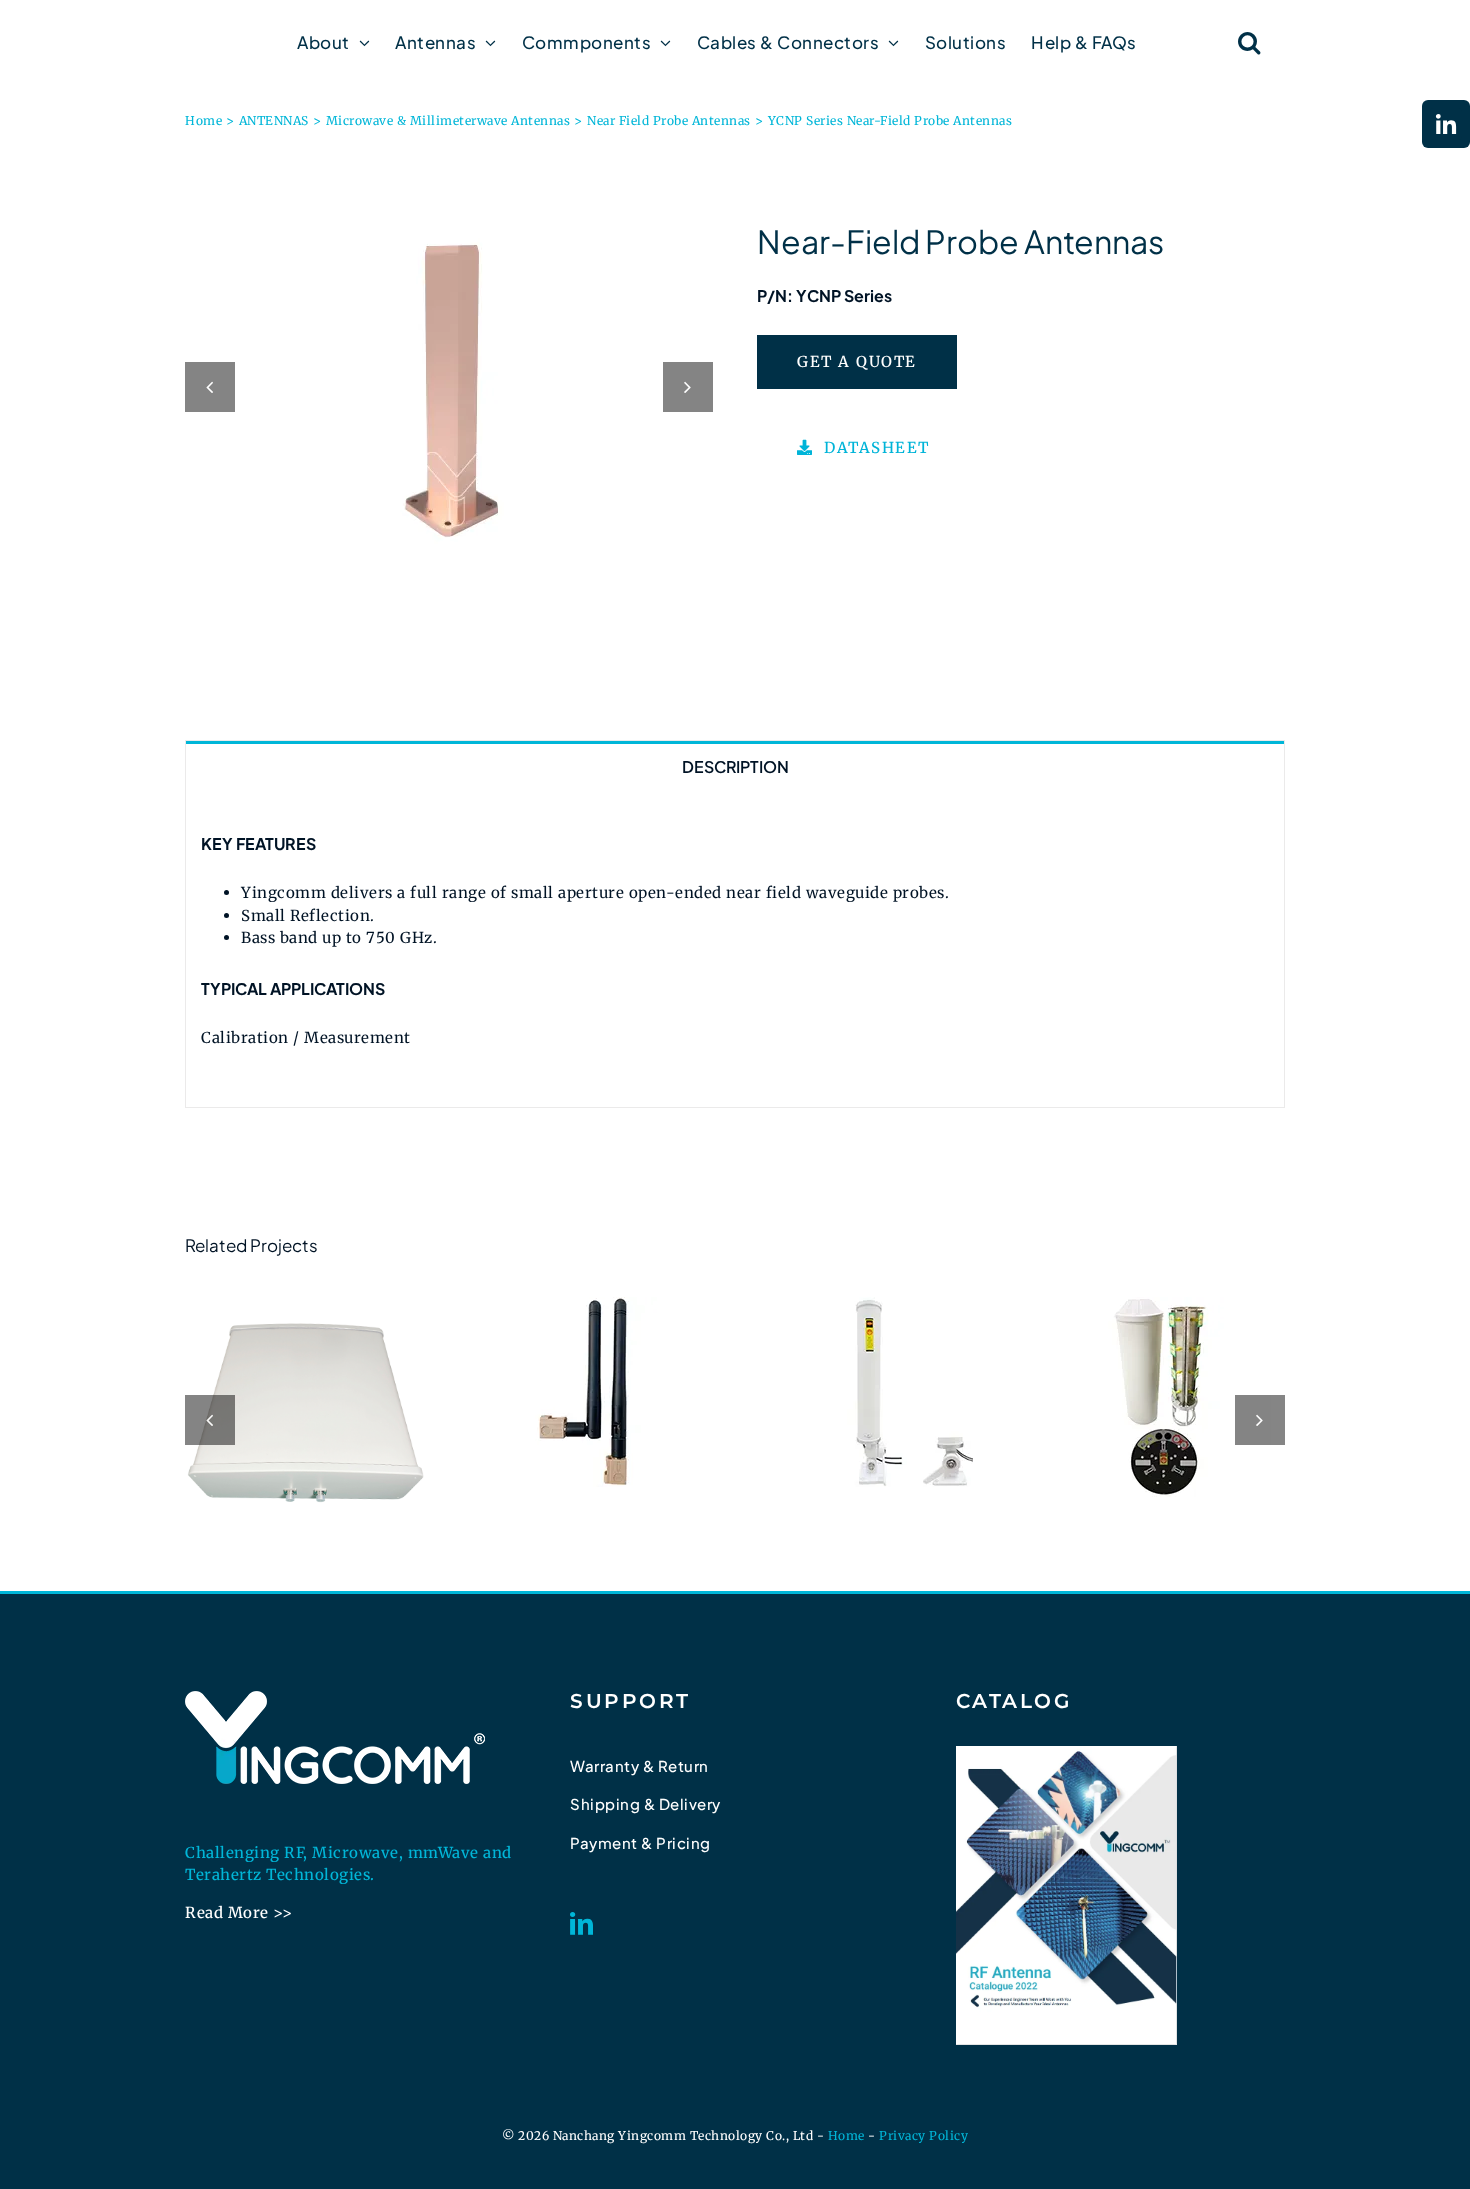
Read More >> (238, 1912)
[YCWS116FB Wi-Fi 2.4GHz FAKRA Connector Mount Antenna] (592, 1392)
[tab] (735, 765)
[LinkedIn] (582, 1923)
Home (846, 2135)
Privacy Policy (923, 2135)
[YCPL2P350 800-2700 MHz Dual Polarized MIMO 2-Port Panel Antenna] (305, 1417)
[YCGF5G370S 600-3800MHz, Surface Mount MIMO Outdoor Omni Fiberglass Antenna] (878, 1392)
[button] (1249, 42)
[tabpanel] (735, 949)
